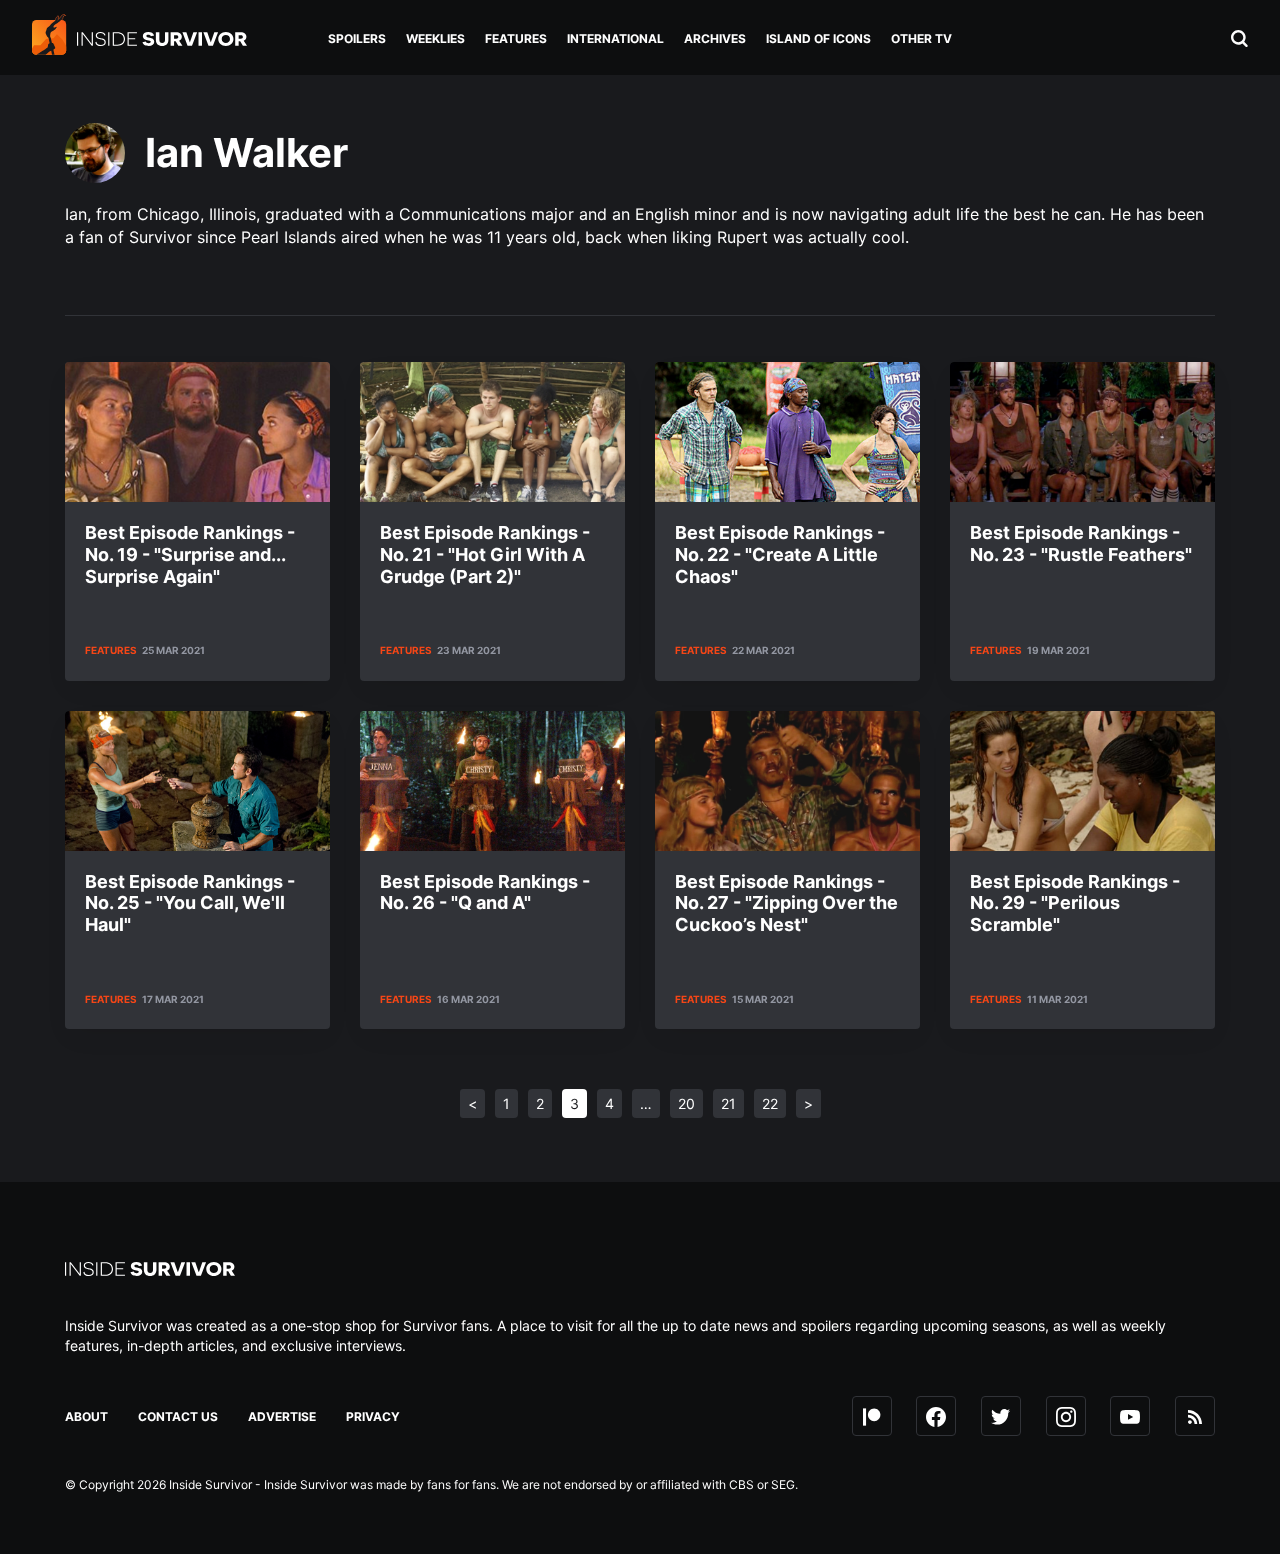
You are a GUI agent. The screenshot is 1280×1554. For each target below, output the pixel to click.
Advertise (282, 1416)
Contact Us (178, 1416)
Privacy (373, 1416)
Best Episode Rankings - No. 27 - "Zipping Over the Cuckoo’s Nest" (786, 903)
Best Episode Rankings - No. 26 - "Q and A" (485, 892)
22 (770, 1103)
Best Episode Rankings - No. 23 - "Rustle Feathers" (1081, 543)
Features (111, 650)
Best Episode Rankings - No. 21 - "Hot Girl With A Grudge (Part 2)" (485, 554)
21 (728, 1103)
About (86, 1416)
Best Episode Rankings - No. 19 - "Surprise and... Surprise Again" (190, 554)
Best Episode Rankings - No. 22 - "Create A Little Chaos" (780, 554)
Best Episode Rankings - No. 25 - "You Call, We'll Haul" (190, 903)
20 (686, 1103)
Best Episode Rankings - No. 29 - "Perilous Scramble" (1075, 903)
